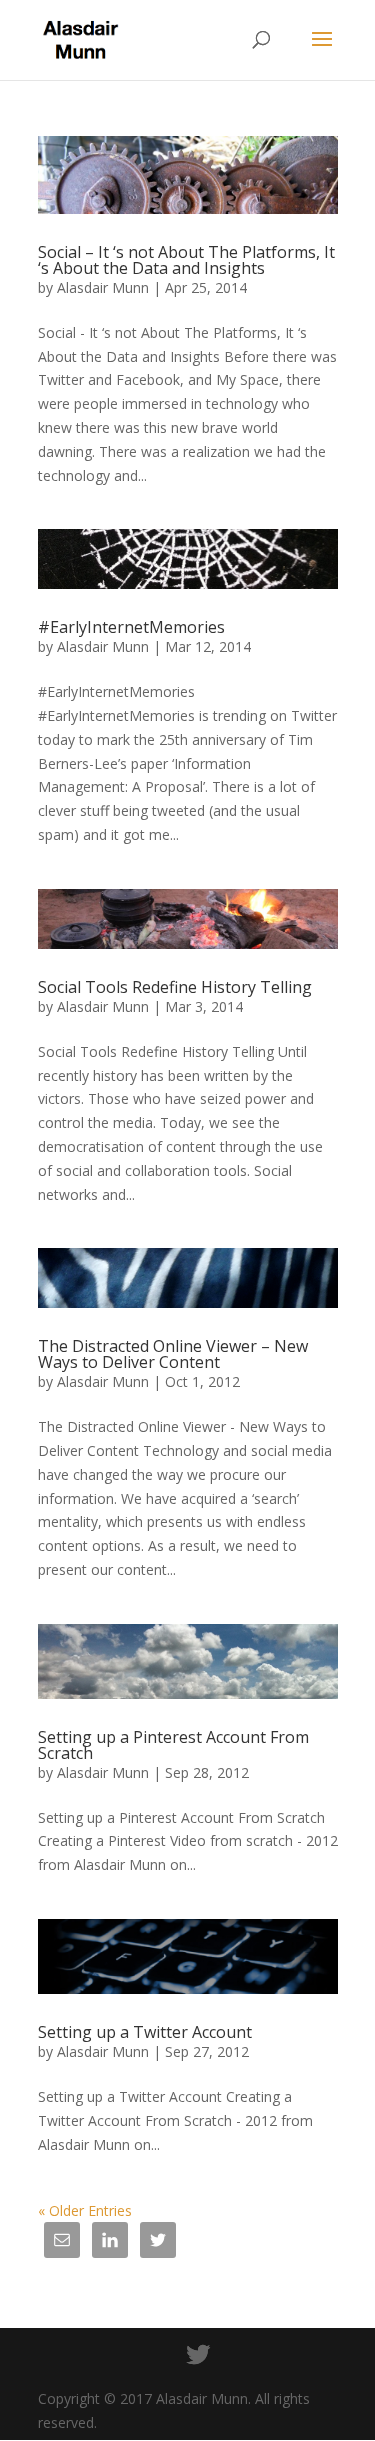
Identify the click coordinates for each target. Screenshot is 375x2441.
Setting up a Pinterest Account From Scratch (173, 1745)
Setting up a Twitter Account (145, 2032)
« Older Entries (85, 2210)
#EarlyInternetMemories (131, 627)
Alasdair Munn (103, 287)
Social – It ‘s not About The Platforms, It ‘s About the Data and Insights (186, 260)
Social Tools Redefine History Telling (175, 987)
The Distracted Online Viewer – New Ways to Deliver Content (173, 1354)
